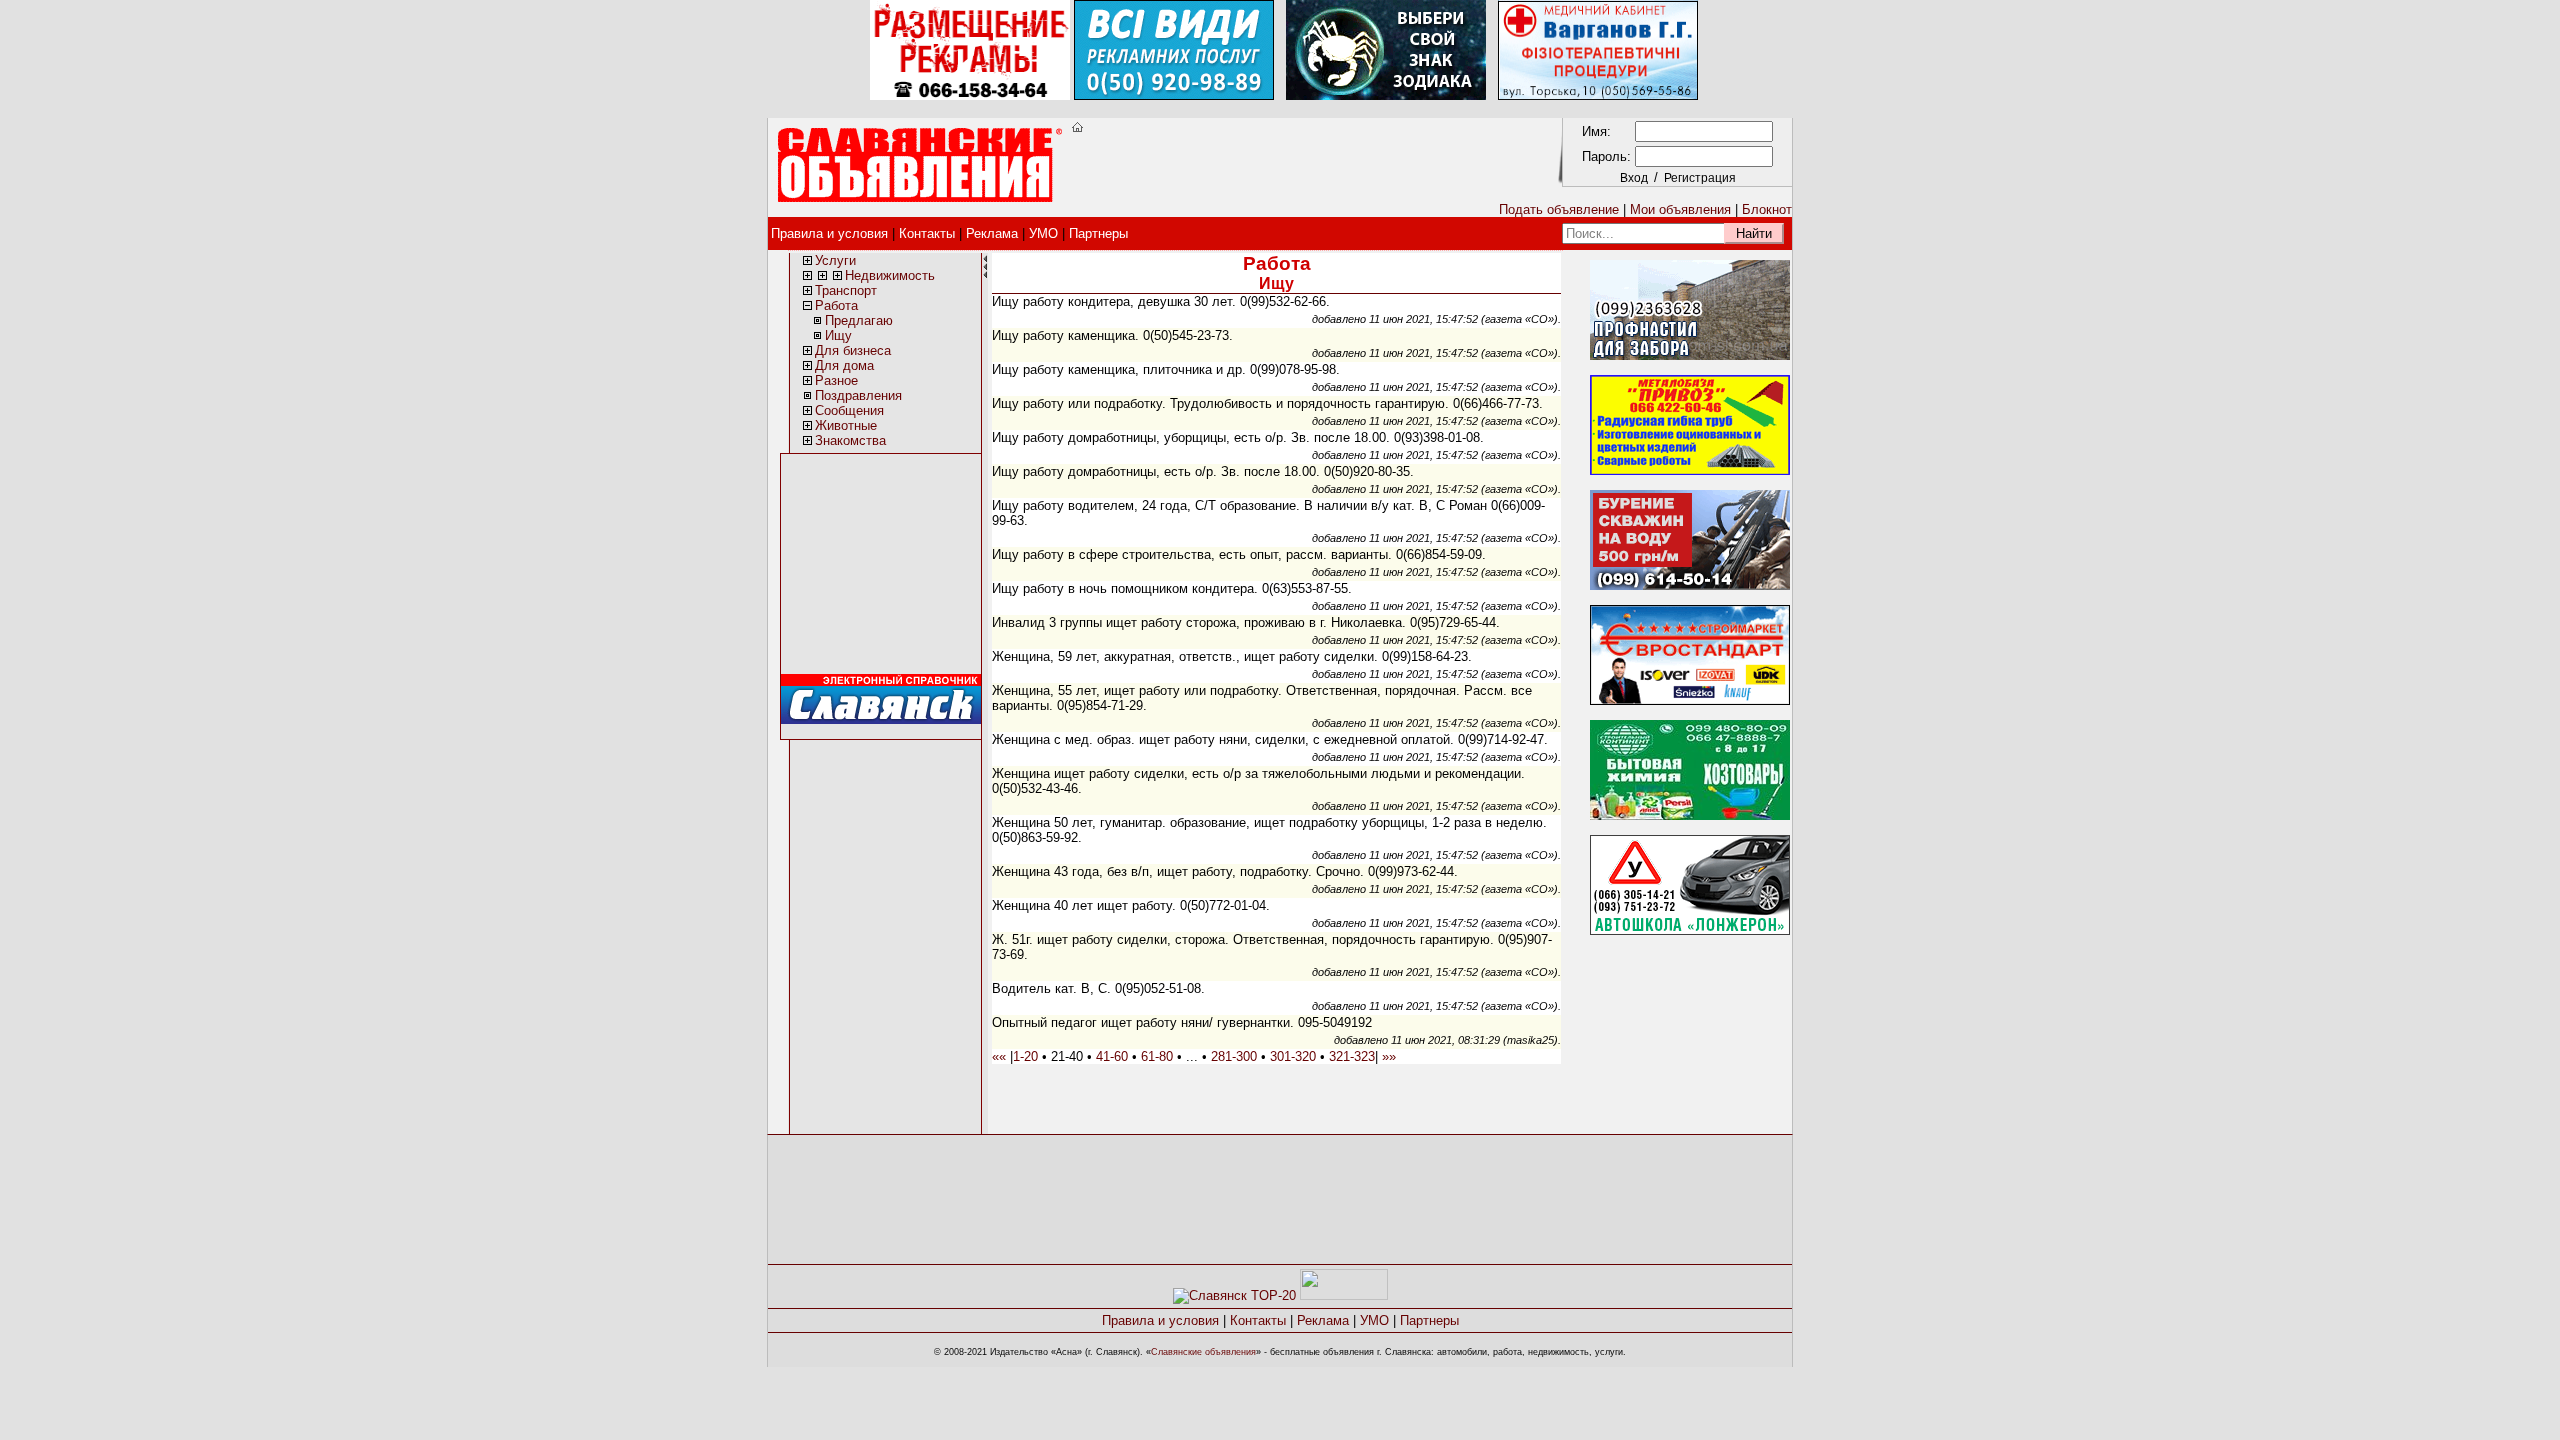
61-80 (1157, 1056)
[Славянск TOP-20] (1234, 1295)
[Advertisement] (1310, 166)
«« (999, 1056)
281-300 (1234, 1056)
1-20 (1025, 1056)
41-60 (1112, 1056)
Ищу (838, 335)
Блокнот (1767, 209)
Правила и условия (829, 233)
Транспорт (846, 290)
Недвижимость (890, 275)
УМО (1043, 233)
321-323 (1352, 1056)
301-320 (1293, 1056)
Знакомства (850, 440)
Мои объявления (1680, 209)
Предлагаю (859, 320)
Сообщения (849, 410)
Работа (836, 305)
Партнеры (1098, 233)
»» (1389, 1056)
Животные (846, 425)
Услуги (835, 260)
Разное (836, 380)
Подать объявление (1559, 209)
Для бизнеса (853, 350)
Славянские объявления (1203, 1352)
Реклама (992, 233)
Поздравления (858, 395)
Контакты (927, 233)
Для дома (844, 365)
